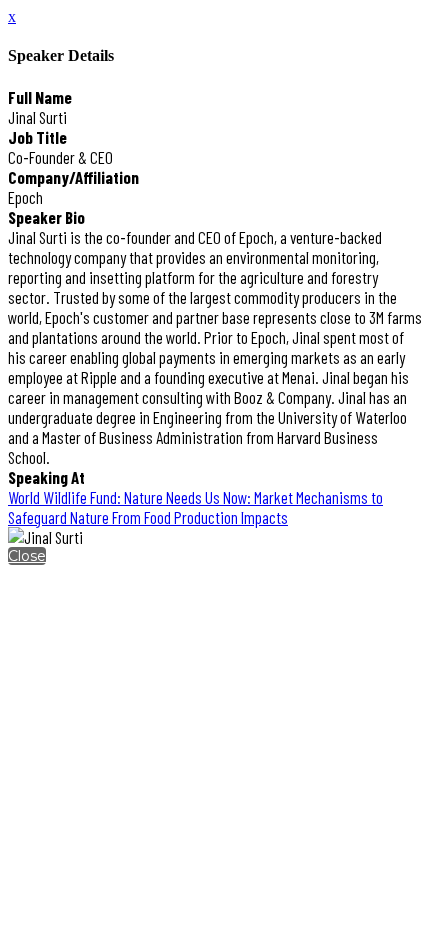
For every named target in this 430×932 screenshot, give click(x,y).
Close (27, 556)
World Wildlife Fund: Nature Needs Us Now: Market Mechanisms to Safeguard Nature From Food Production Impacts (195, 507)
